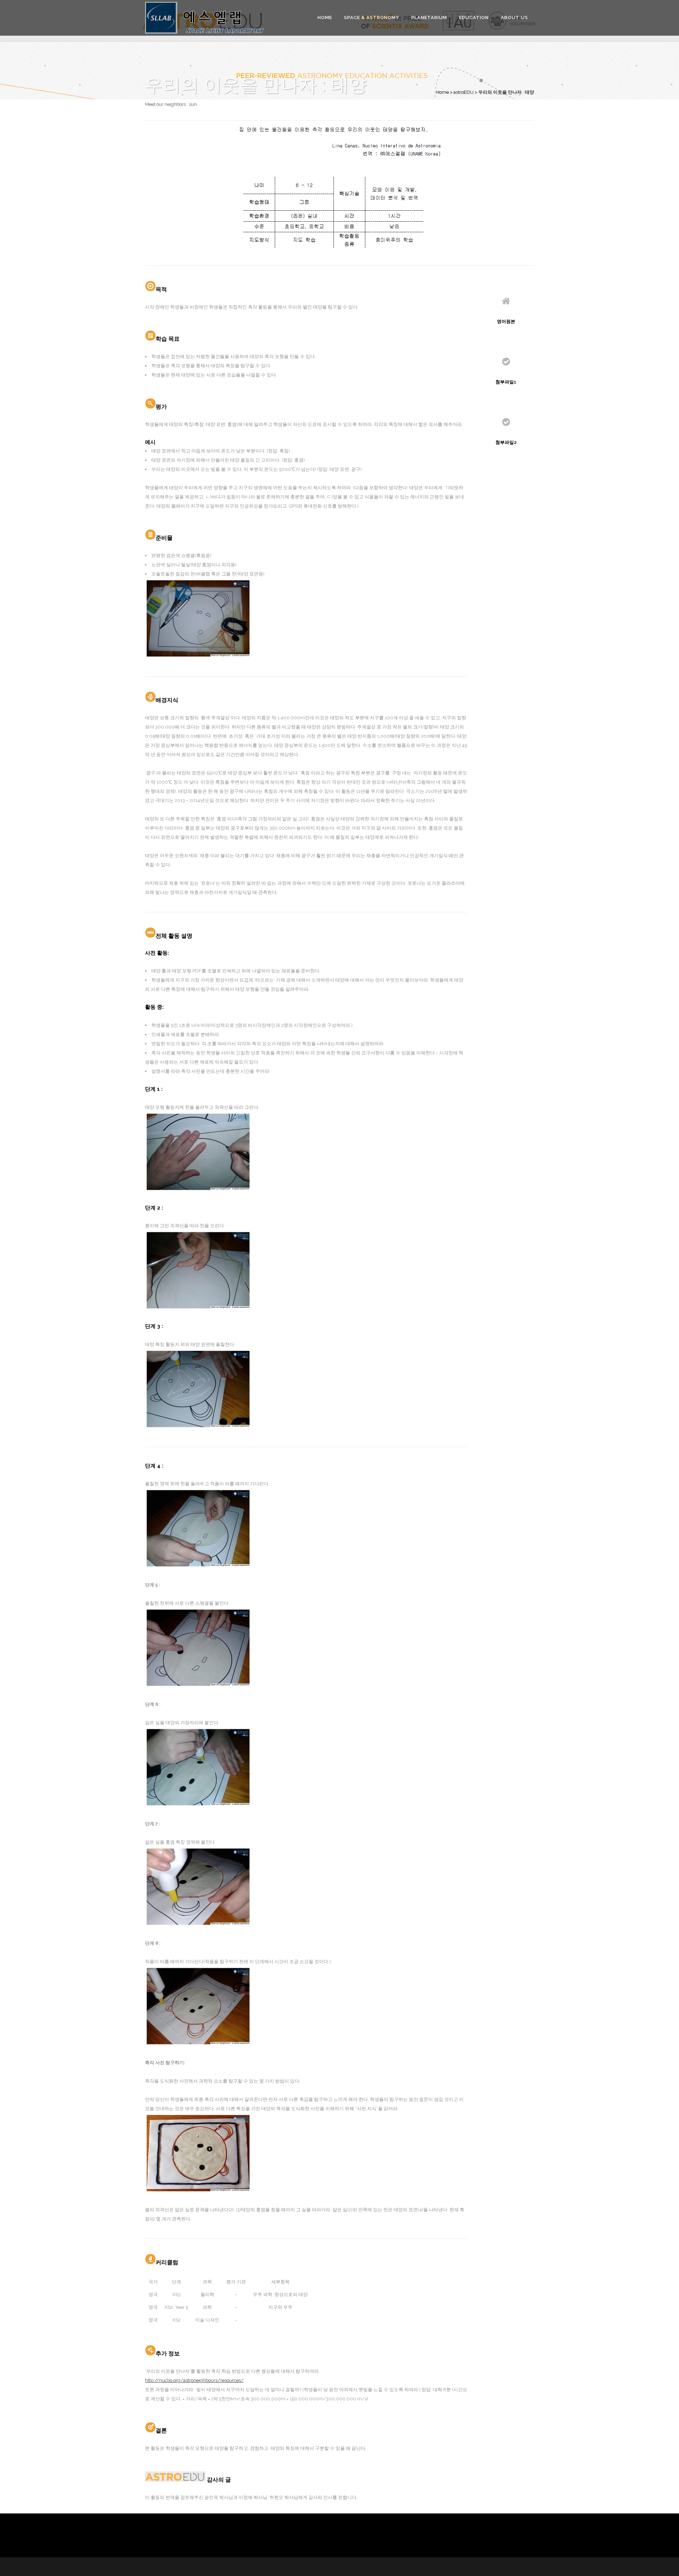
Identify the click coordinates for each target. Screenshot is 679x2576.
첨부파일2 (506, 442)
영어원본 (506, 321)
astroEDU (463, 92)
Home (442, 92)
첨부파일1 (506, 382)
